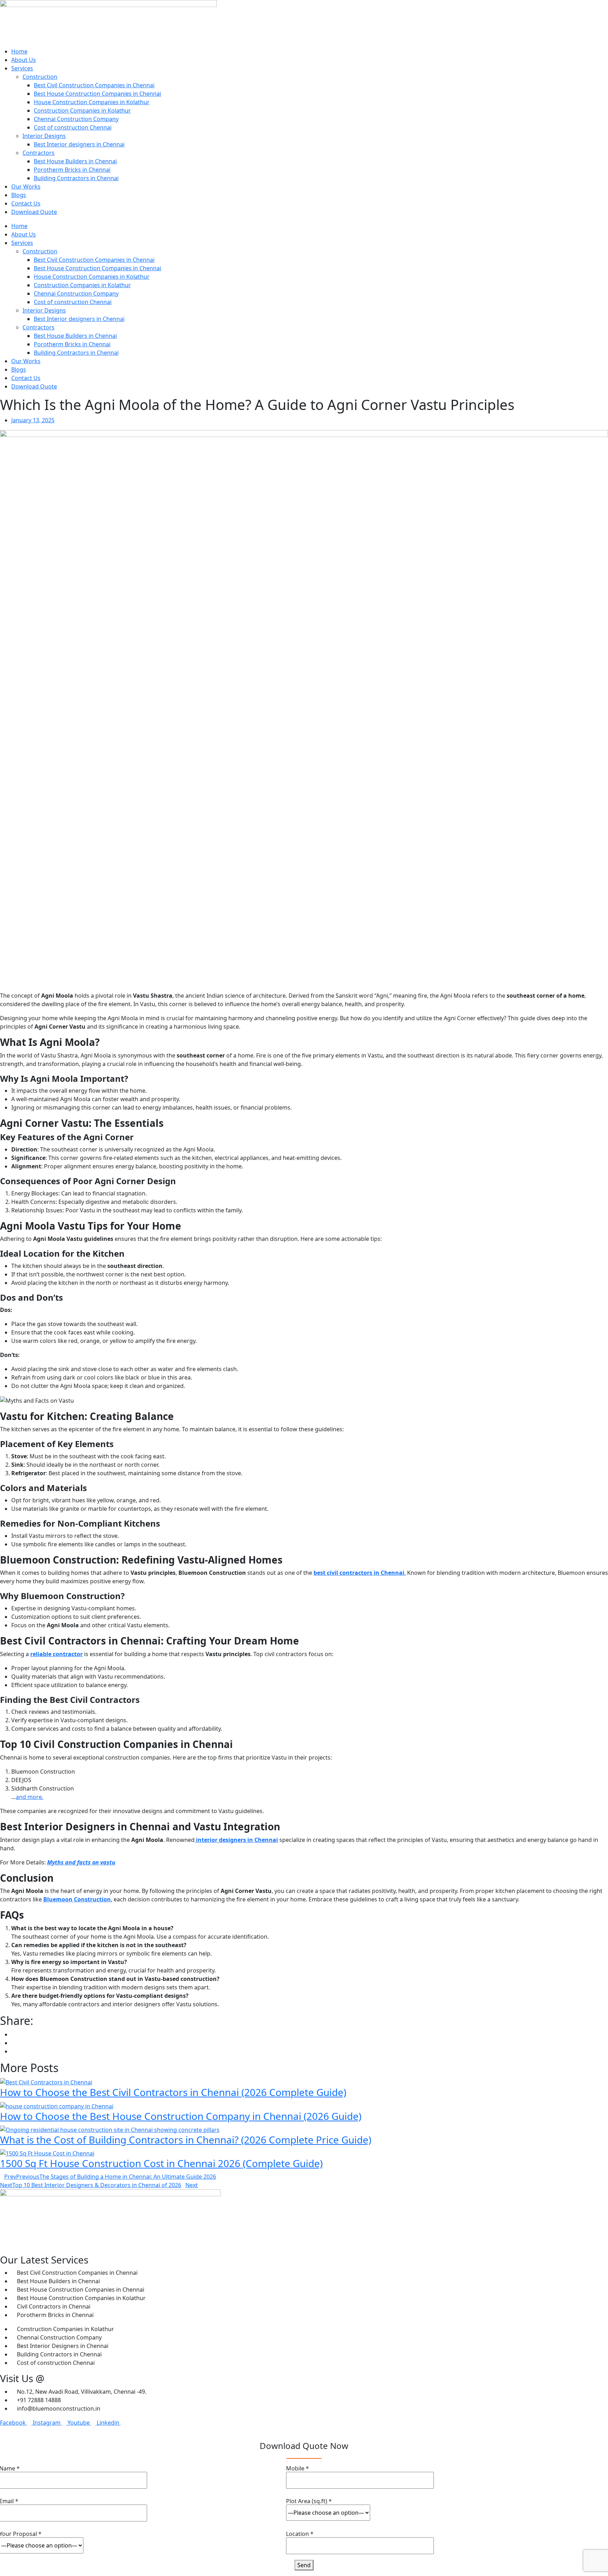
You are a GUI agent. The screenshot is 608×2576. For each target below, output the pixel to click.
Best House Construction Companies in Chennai (97, 94)
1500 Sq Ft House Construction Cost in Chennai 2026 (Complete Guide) (161, 2163)
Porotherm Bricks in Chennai (72, 170)
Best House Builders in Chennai (75, 161)
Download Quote (34, 212)
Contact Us (26, 203)
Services (22, 68)
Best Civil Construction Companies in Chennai (94, 85)
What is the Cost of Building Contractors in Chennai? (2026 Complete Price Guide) (186, 2140)
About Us (24, 60)
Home (19, 51)
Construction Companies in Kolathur (82, 111)
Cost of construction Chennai (73, 127)
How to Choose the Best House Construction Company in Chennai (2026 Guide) (181, 2116)
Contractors (39, 153)
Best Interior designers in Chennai (79, 144)
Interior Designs (44, 136)
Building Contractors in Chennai (76, 178)
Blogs (19, 195)
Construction (40, 77)
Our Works (26, 187)
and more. (30, 1797)
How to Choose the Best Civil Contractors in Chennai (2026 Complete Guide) (173, 2092)
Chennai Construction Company (76, 119)
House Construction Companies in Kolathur (92, 102)
